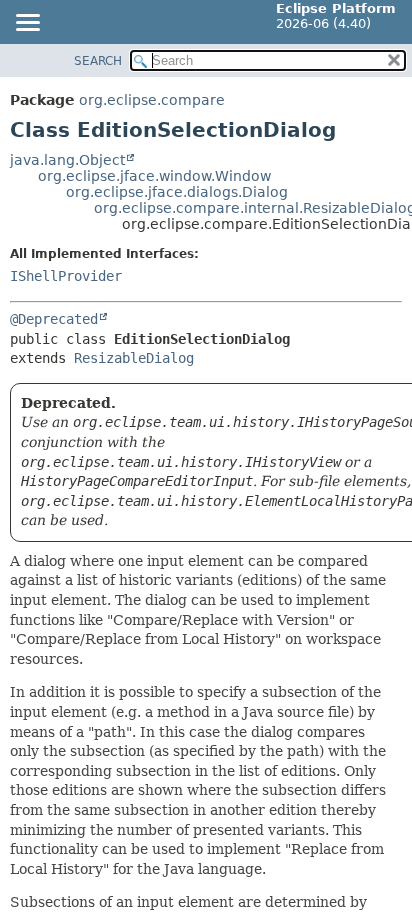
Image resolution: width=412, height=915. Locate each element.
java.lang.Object (67, 160)
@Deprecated (54, 319)
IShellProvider (66, 276)
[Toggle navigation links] (27, 24)
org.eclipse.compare (152, 100)
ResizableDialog (134, 358)
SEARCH (98, 61)
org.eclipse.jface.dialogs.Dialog (177, 192)
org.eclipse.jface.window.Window (154, 176)
